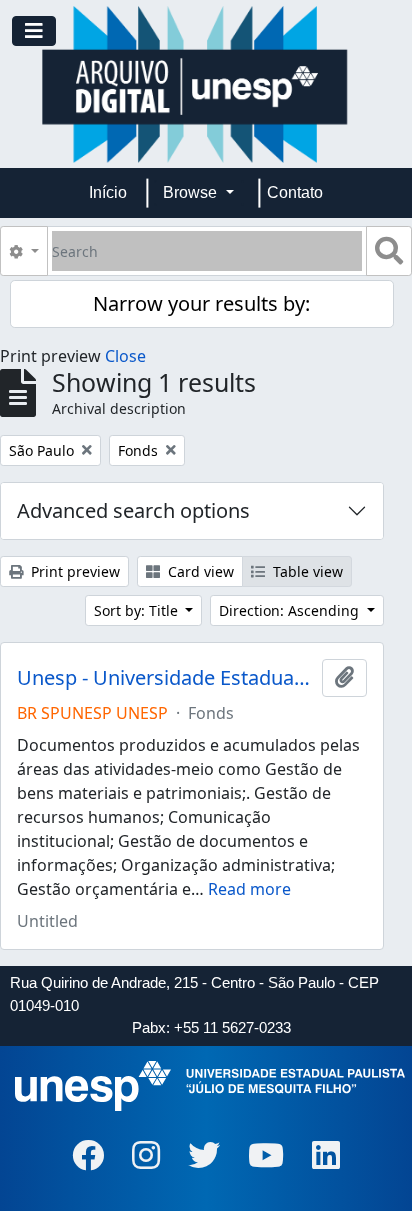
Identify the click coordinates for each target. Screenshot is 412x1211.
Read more (249, 889)
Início (108, 192)
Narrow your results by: (201, 303)
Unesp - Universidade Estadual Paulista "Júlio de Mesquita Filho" (165, 678)
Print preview (73, 571)
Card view (199, 571)
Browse (192, 192)
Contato (295, 192)
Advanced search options (133, 510)
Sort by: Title (138, 610)
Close (125, 356)
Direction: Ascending (291, 610)
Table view (306, 571)
